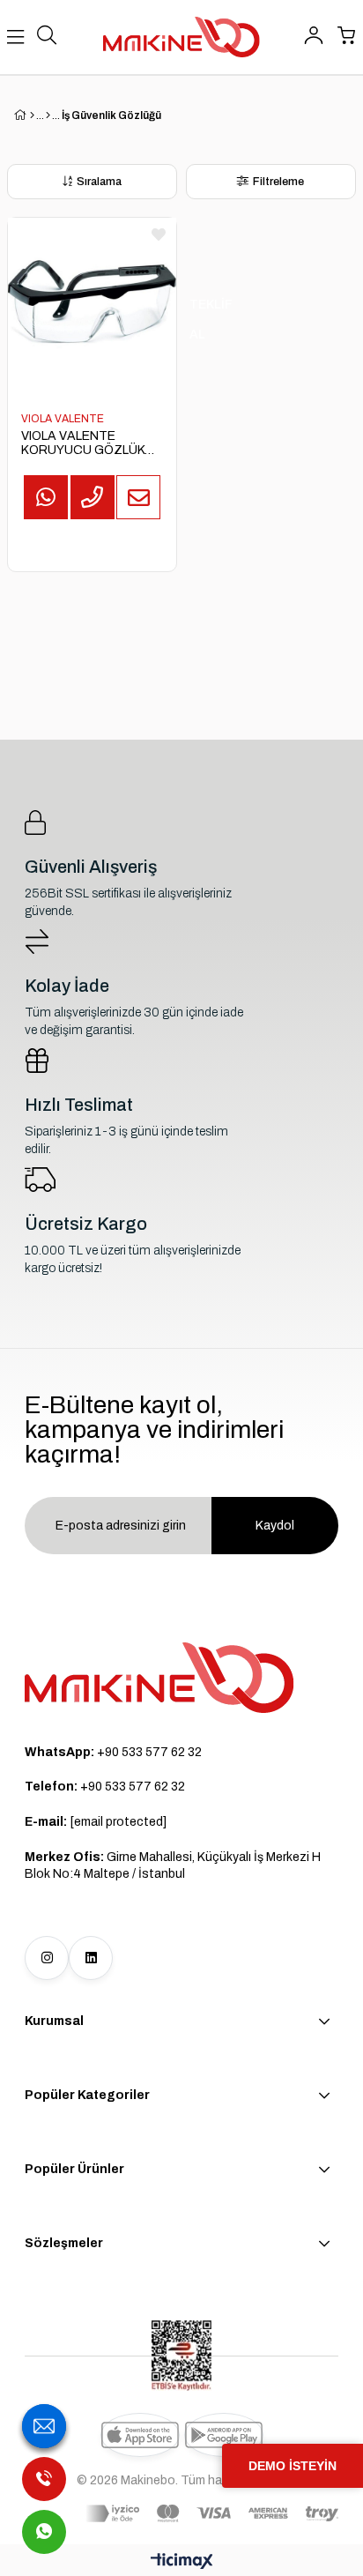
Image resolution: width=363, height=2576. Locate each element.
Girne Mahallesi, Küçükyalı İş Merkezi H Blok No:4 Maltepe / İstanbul (173, 1866)
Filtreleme (278, 182)
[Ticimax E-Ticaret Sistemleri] (182, 2562)
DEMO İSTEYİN (293, 2466)
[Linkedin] (91, 1958)
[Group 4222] (159, 1678)
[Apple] (140, 2435)
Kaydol (275, 1526)
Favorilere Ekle (159, 235)
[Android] (224, 2435)
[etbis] (181, 2356)
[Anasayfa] (32, 115)
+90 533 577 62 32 (113, 1752)
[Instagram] (47, 1958)
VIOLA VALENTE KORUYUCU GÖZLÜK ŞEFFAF (83, 443)
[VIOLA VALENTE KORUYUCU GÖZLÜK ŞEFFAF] (92, 302)
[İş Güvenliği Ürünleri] (48, 115)
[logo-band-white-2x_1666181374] (212, 2513)
